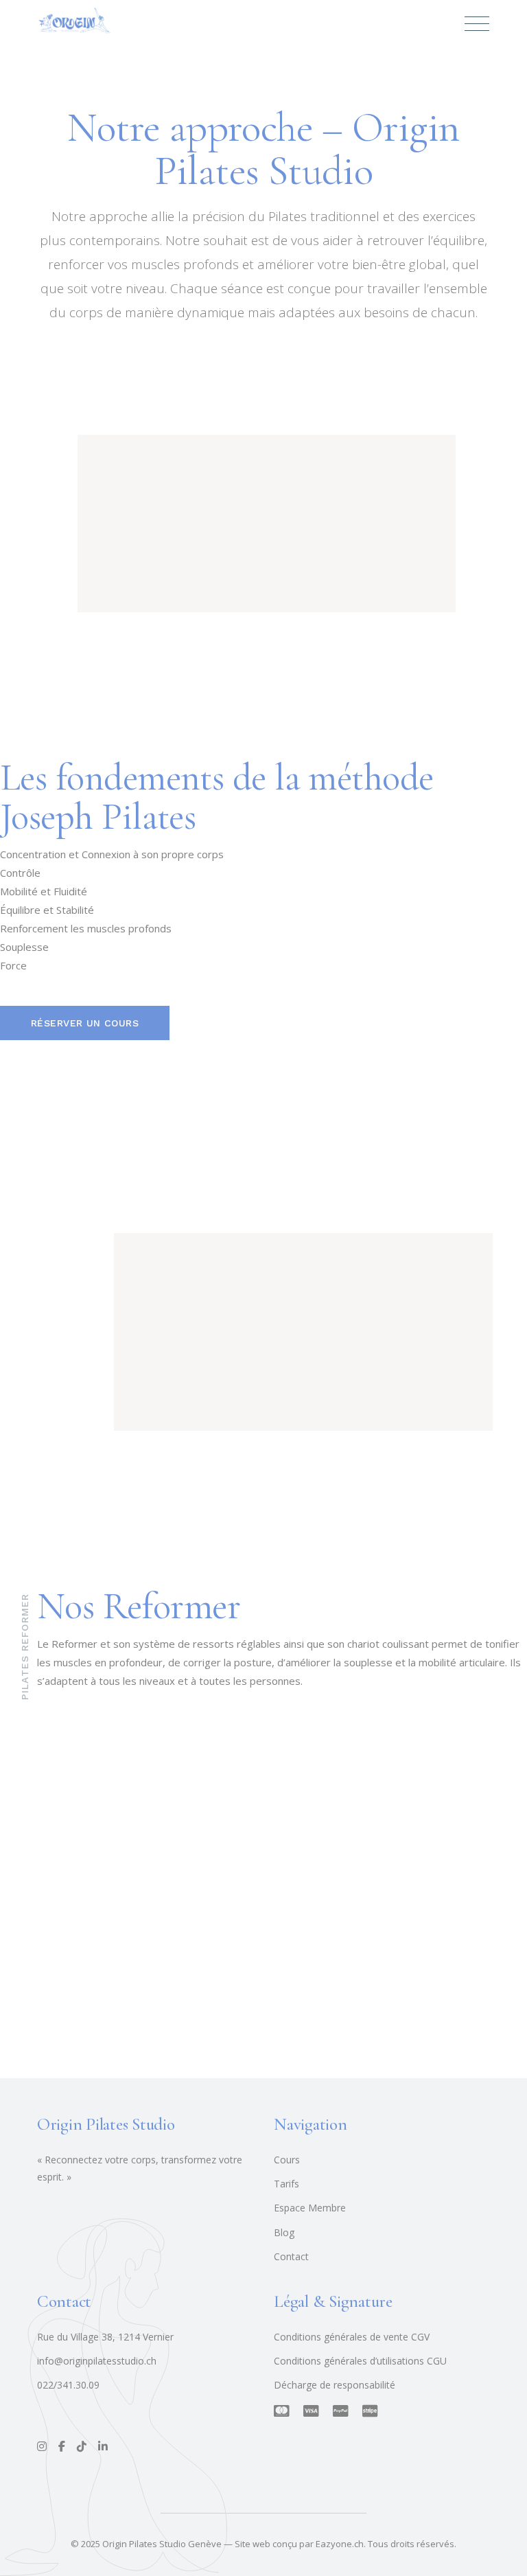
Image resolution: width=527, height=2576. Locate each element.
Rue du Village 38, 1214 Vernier (105, 2337)
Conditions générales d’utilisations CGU (360, 2361)
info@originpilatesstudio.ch (97, 2361)
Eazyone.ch (340, 2544)
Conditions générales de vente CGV (352, 2337)
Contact (291, 2256)
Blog (284, 2232)
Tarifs (286, 2184)
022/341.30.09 (68, 2385)
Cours (287, 2160)
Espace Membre (310, 2208)
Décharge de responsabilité (335, 2385)
